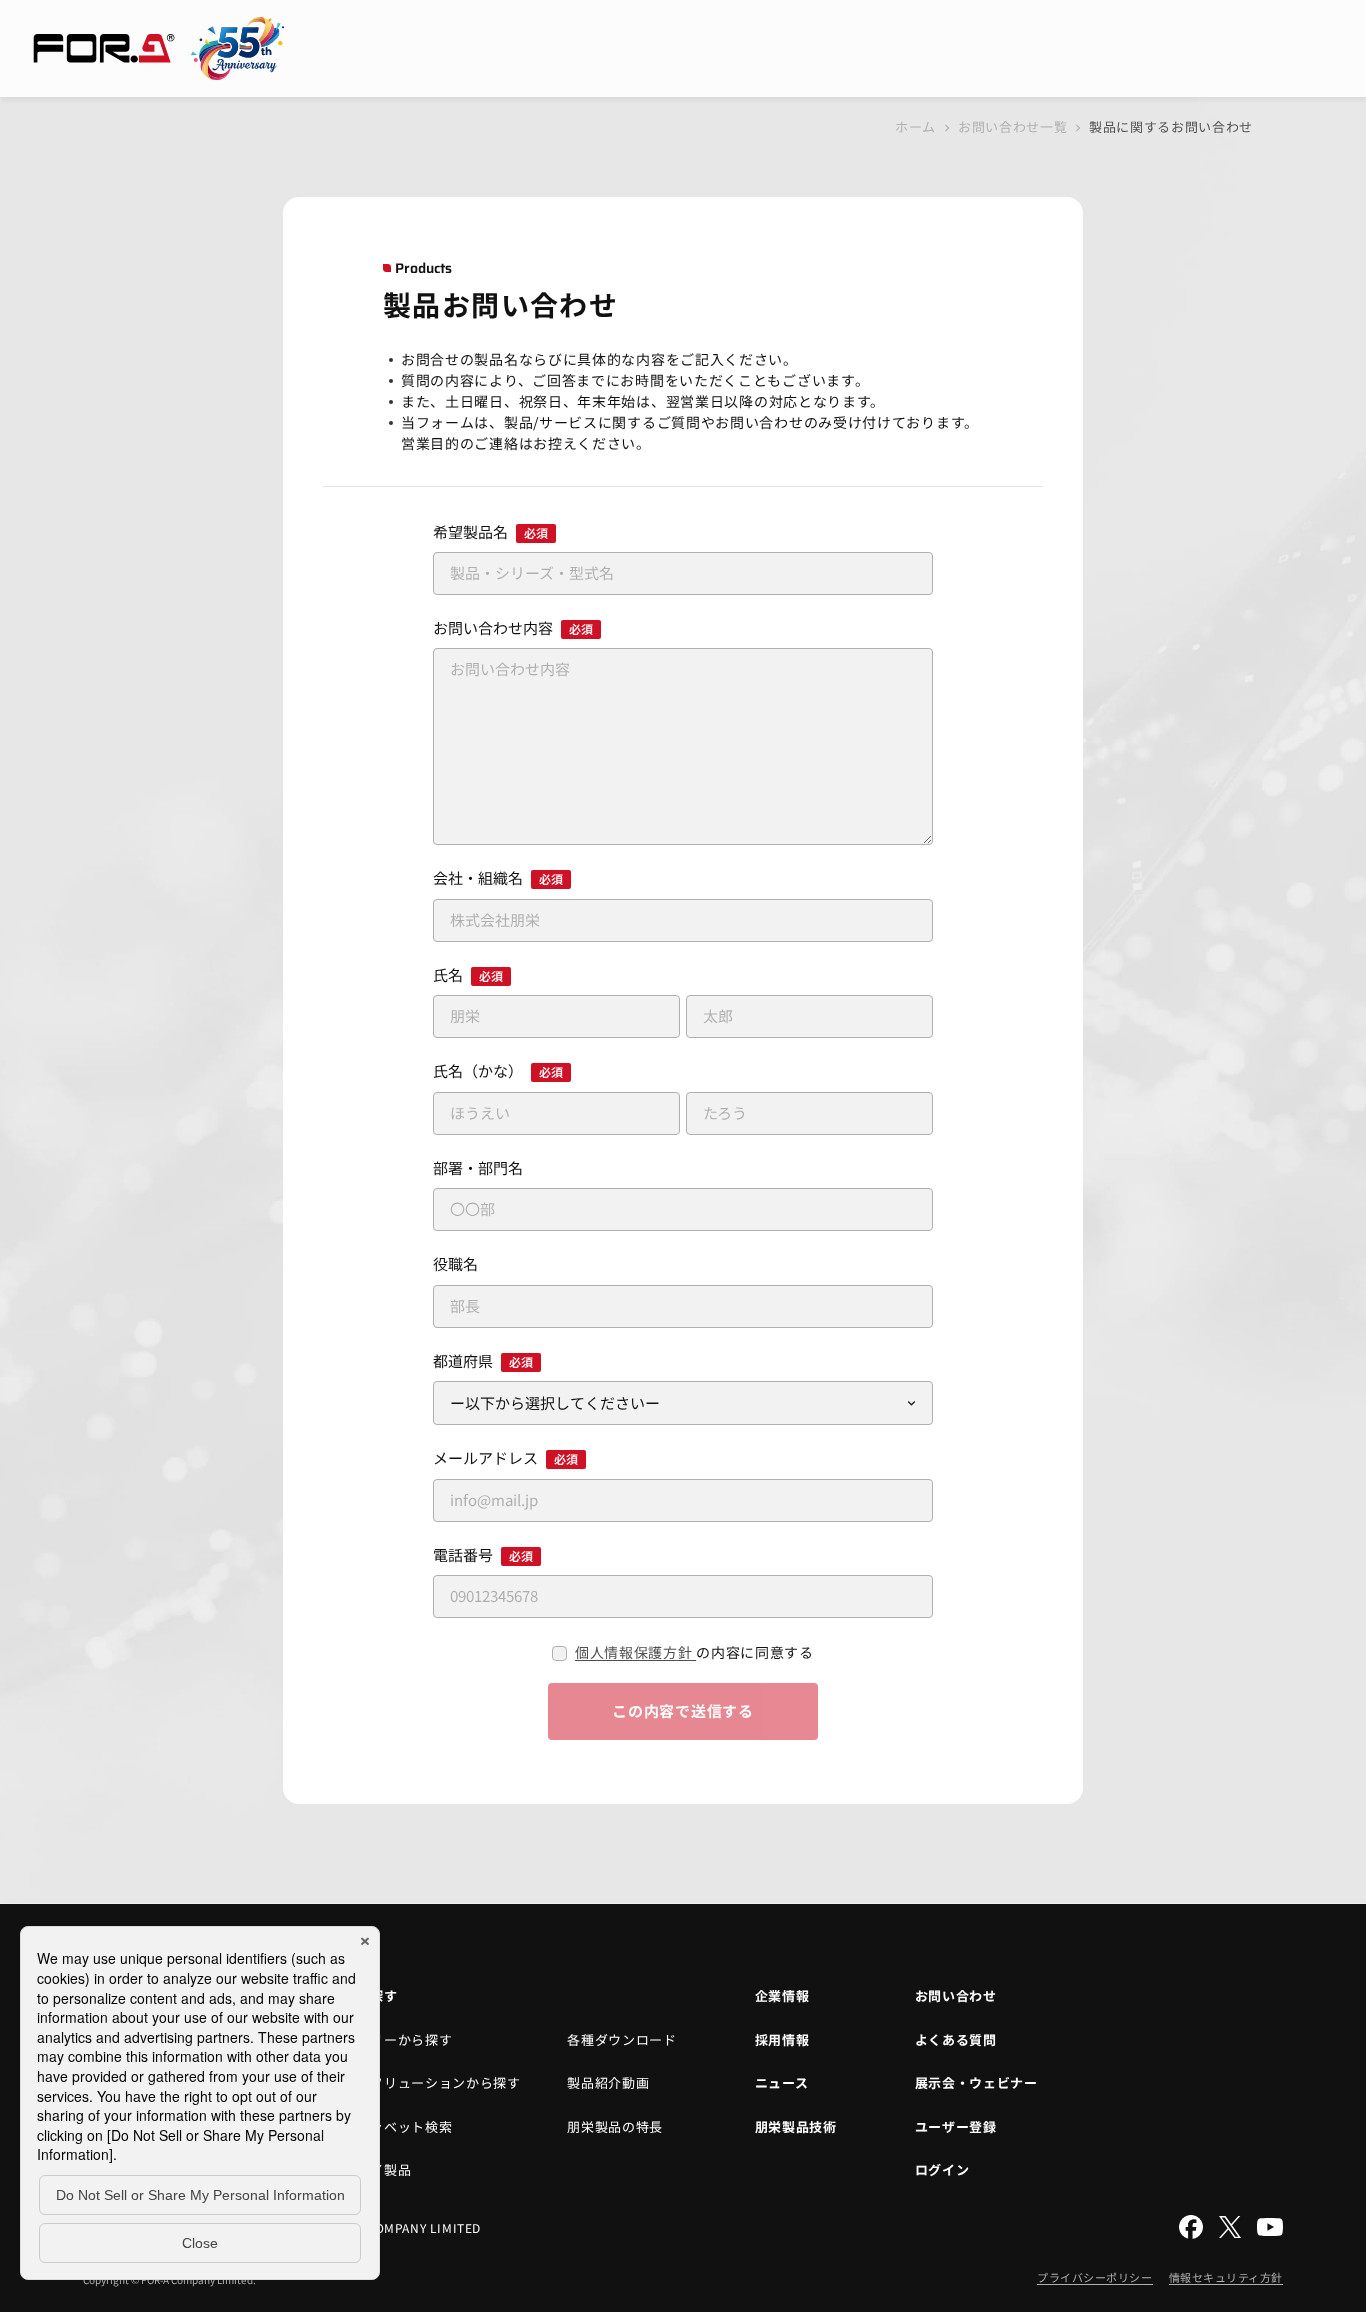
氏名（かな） (498, 1070)
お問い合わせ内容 (513, 627)
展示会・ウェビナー (976, 2082)
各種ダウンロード (621, 2039)
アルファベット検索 (391, 2126)
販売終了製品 (371, 2169)
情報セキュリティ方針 (1226, 2277)
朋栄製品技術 (796, 2126)
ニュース (782, 2082)
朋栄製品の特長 (615, 2126)
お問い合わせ (956, 1995)
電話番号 (483, 1554)
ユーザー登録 (956, 2126)
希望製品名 (490, 531)
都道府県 (483, 1360)
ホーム (915, 126)
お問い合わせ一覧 (1012, 126)
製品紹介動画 (608, 2082)
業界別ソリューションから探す (425, 2082)
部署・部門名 (478, 1167)
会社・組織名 (498, 877)
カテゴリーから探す (391, 2039)
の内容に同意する (694, 1652)
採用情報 (782, 2039)
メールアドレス (505, 1457)
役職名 (455, 1263)
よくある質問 (956, 2039)
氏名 (468, 974)
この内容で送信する (683, 1710)
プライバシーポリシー (1095, 2277)
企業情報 (782, 1995)
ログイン (942, 2169)
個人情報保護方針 (635, 1652)
